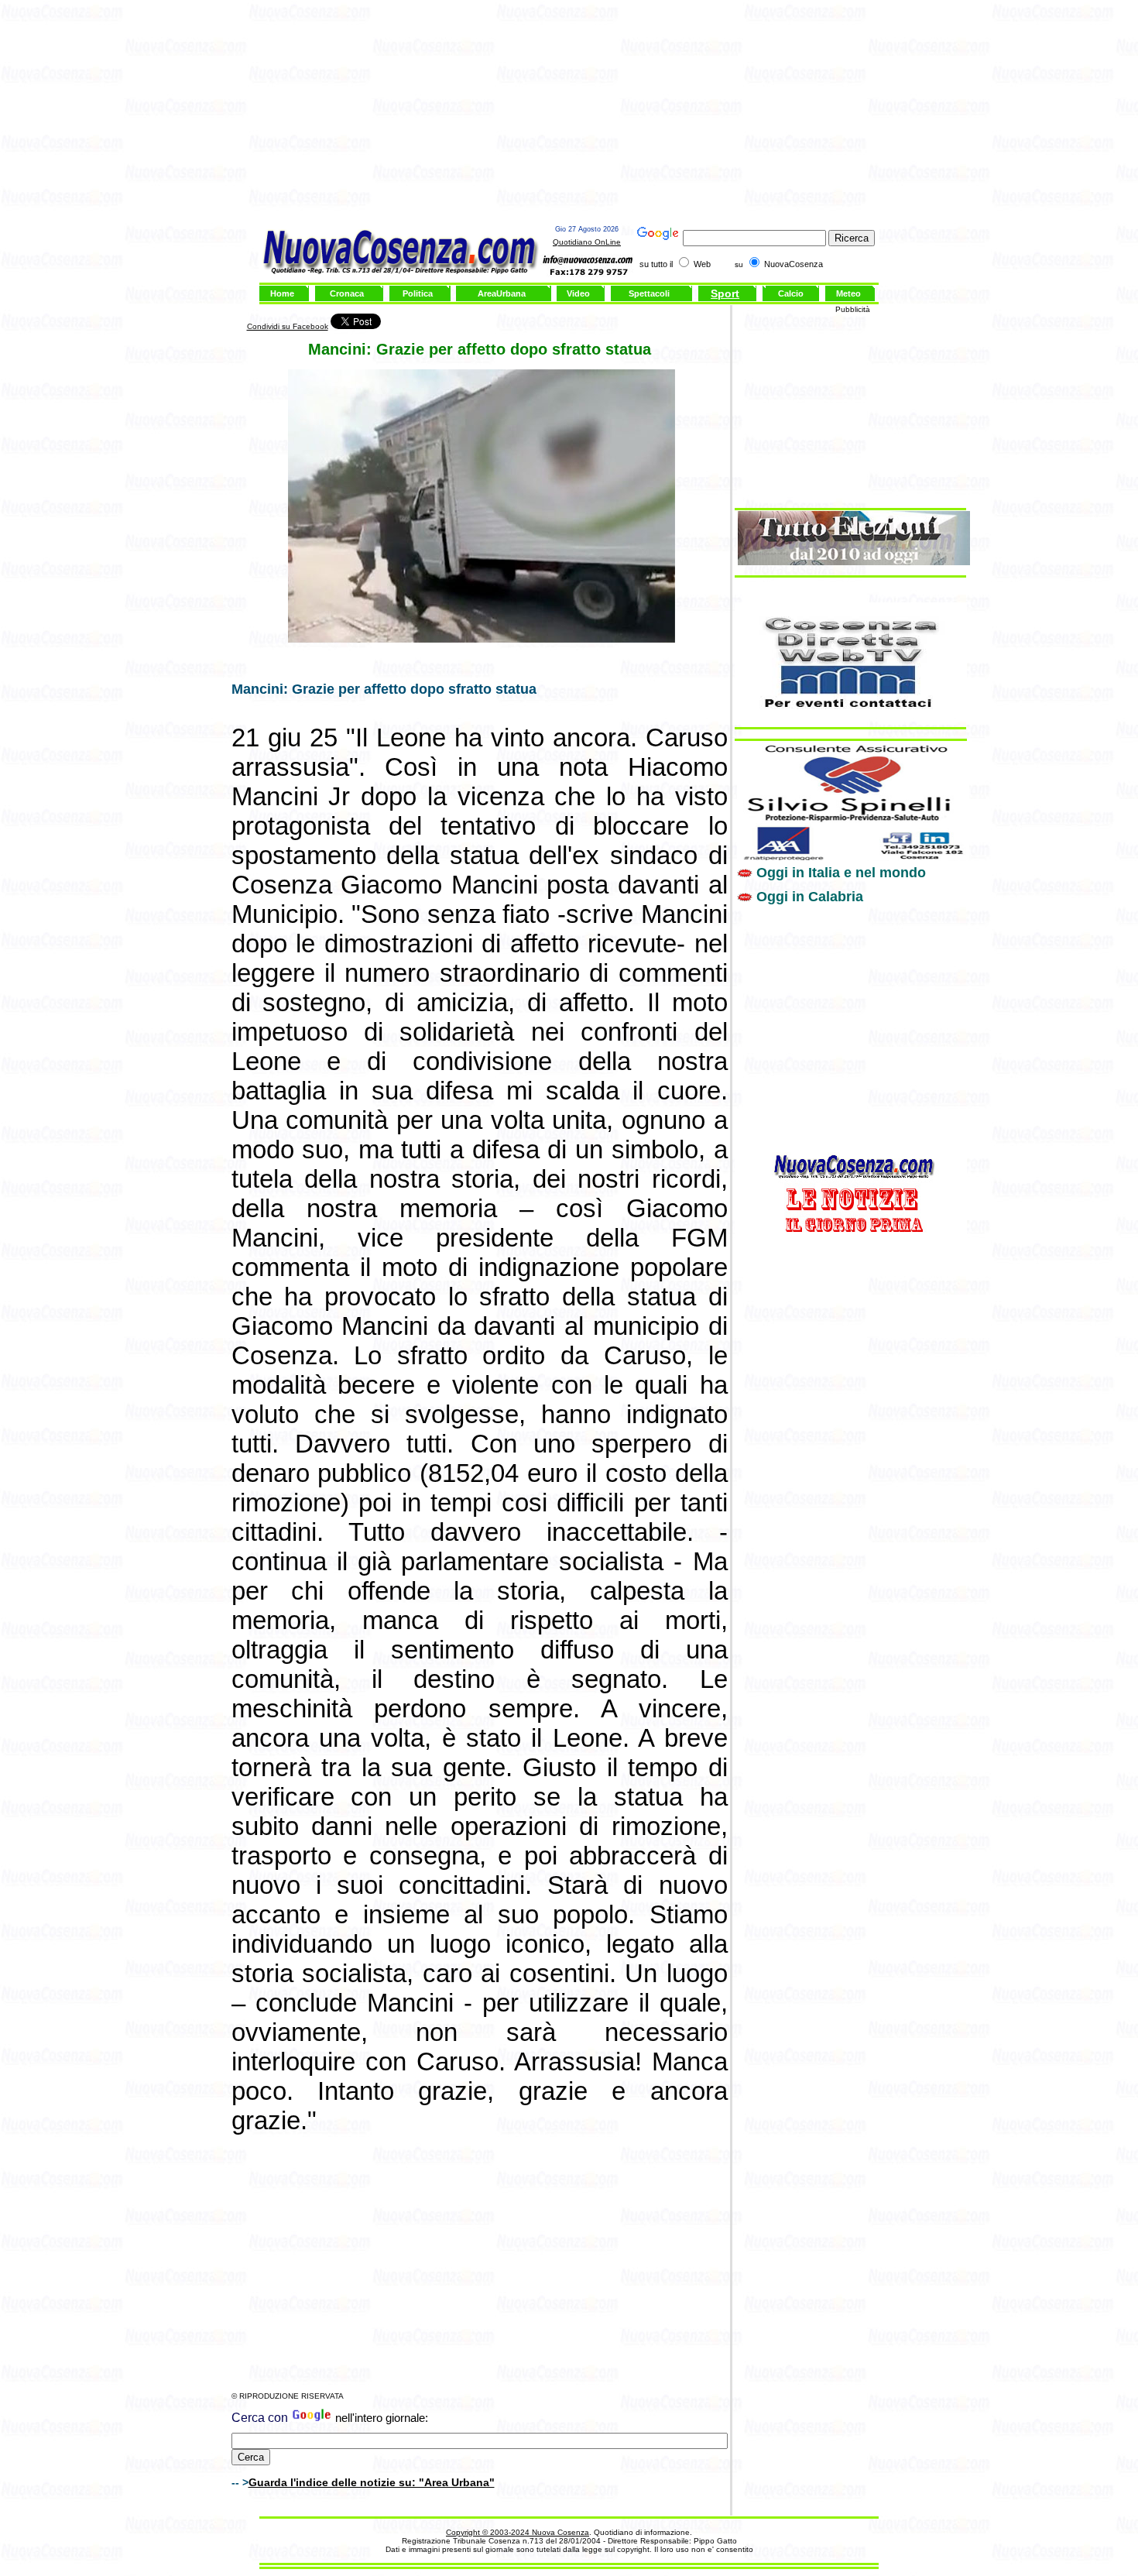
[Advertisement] (569, 115)
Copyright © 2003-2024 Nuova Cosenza (518, 2532)
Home (282, 293)
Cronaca (347, 293)
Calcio (791, 293)
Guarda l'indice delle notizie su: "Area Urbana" (372, 2482)
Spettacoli (649, 293)
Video (578, 293)
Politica (418, 293)
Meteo (848, 293)
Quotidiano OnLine (587, 242)
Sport (725, 293)
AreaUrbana (502, 293)
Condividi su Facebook (288, 326)
